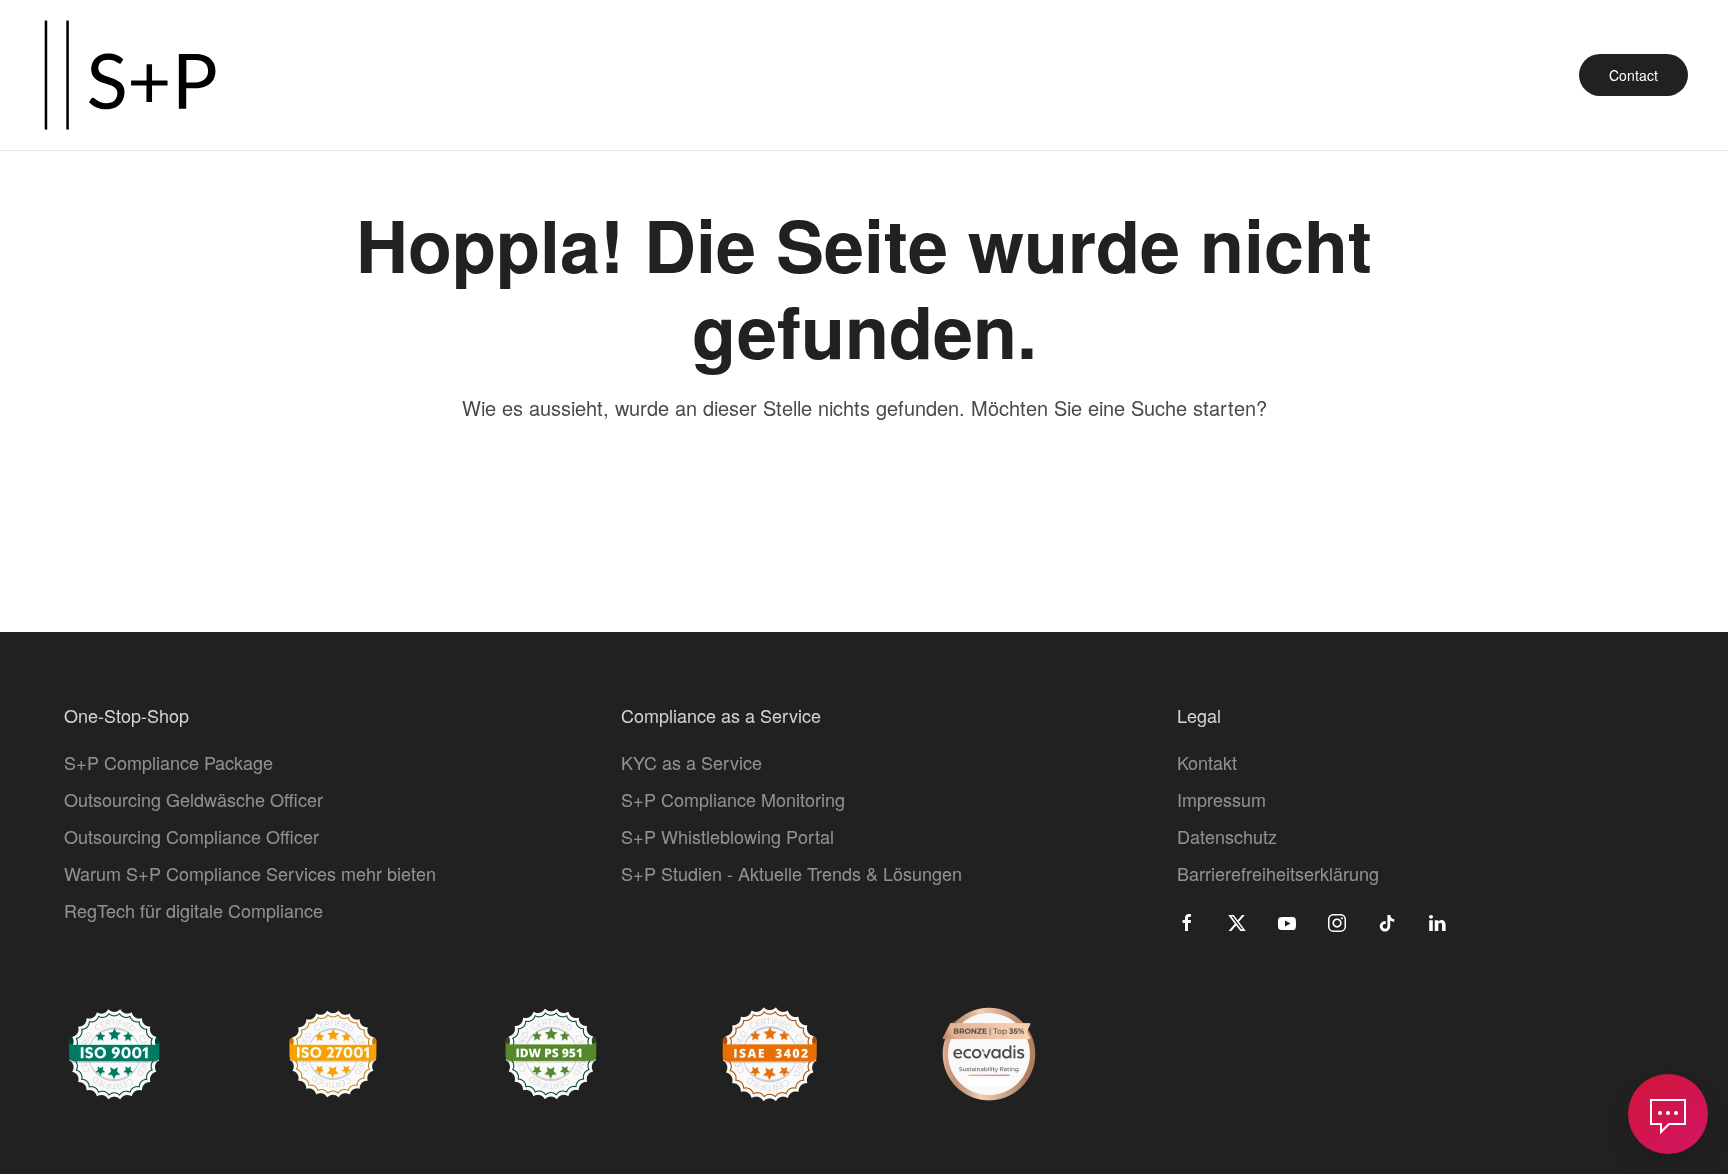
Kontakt (1207, 762)
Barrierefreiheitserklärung (1278, 873)
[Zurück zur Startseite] (130, 75)
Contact (1633, 75)
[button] (1668, 1114)
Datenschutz (1227, 836)
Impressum (1221, 799)
